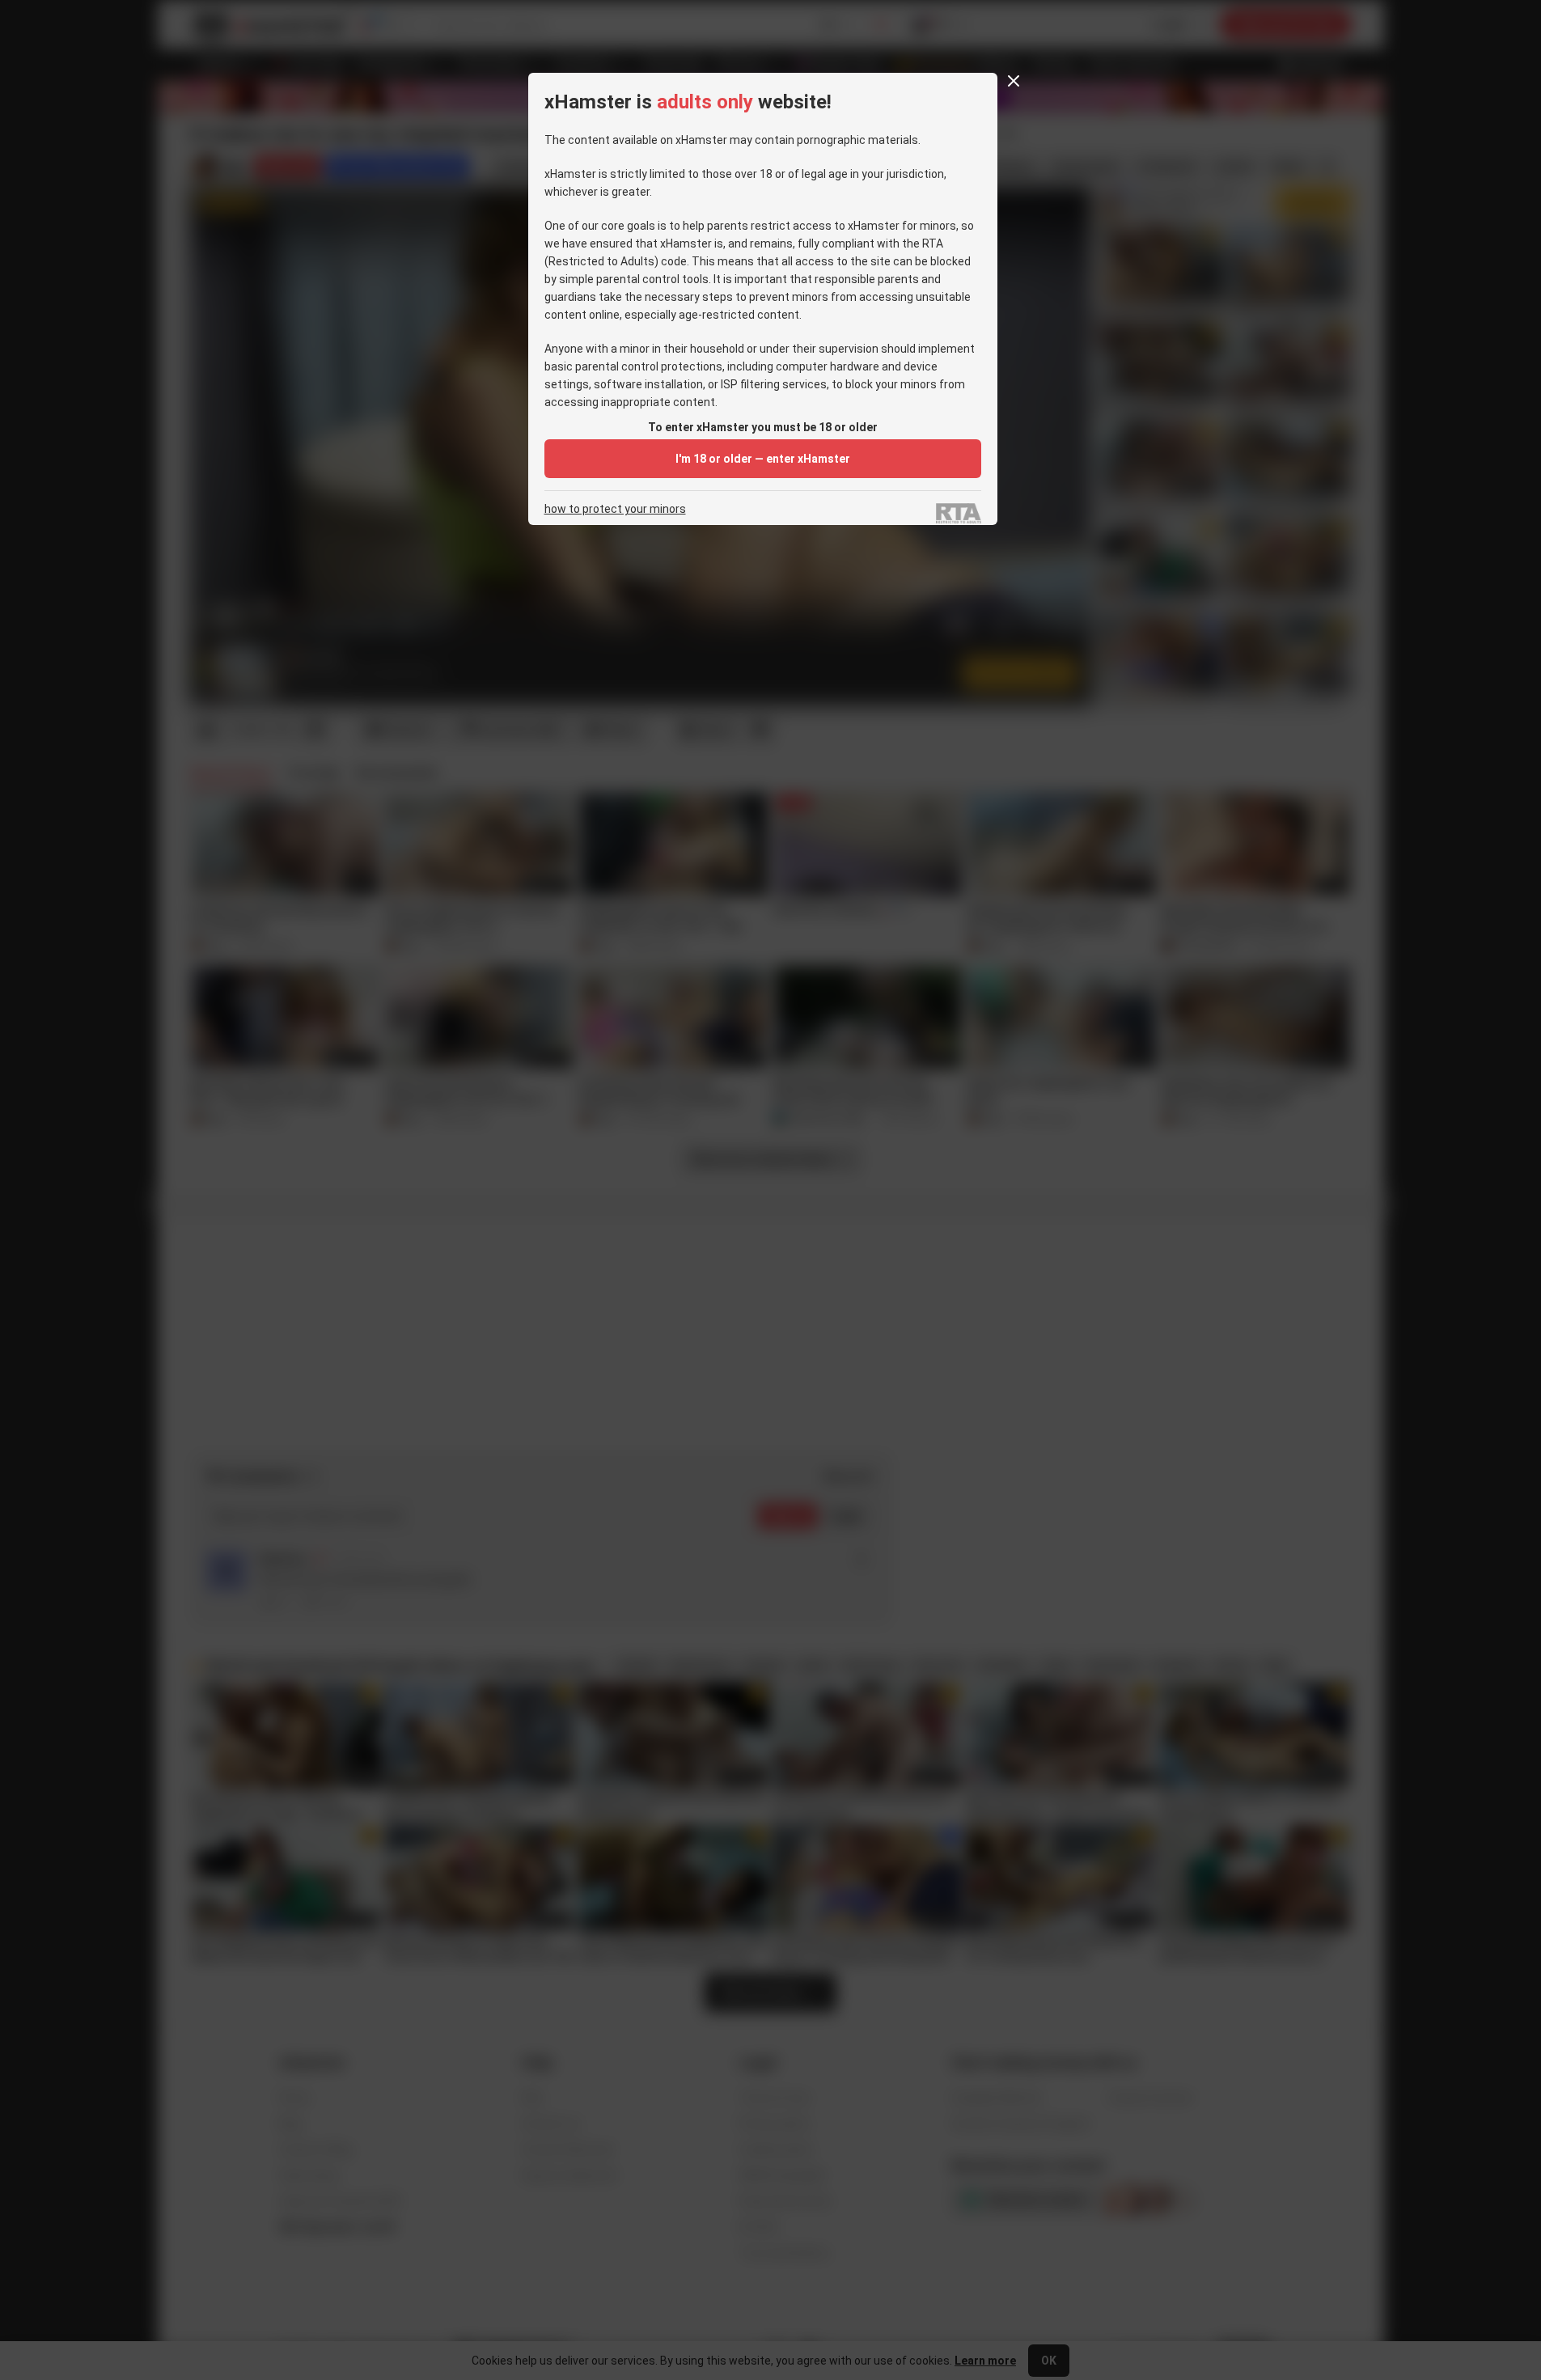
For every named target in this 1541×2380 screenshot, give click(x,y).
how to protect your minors (615, 509)
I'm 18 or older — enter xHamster (763, 459)
